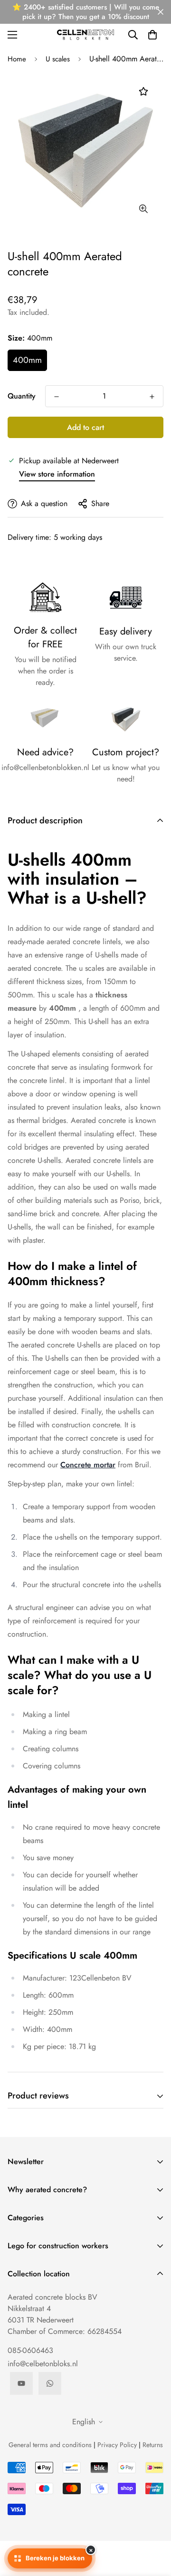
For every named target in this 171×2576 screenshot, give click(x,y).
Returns (153, 2445)
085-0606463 (30, 2350)
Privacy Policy (117, 2445)
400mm (27, 360)
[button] (152, 35)
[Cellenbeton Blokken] (85, 34)
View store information (57, 474)
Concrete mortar (88, 1465)
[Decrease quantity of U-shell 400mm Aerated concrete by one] (57, 397)
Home (17, 59)
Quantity (22, 396)
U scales (58, 59)
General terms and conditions (50, 2445)
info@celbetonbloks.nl (43, 2364)
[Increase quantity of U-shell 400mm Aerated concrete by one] (152, 397)
